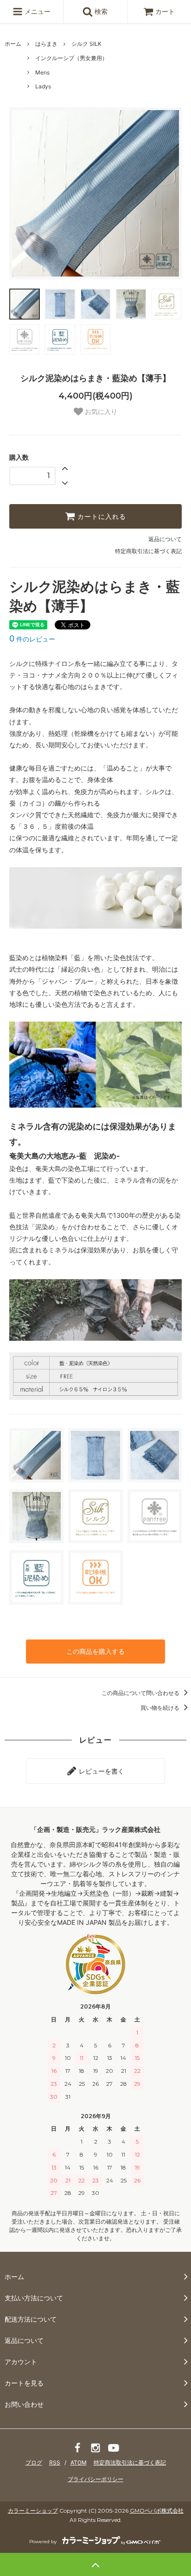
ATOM (79, 2462)
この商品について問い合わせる (141, 1693)
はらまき (46, 44)
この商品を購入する (95, 1651)
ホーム (13, 44)
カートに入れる (101, 517)
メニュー (37, 11)
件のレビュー (32, 639)
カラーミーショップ (33, 2511)
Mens (42, 72)
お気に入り (100, 412)
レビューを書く (101, 1771)
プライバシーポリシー (95, 2479)
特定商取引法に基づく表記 (148, 551)
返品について (165, 539)
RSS (55, 2462)
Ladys (43, 86)
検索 (100, 11)
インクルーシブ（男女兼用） (71, 58)
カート (165, 11)
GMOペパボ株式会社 (157, 2511)
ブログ (34, 2462)
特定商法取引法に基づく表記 (130, 2462)
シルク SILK (86, 44)
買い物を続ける (161, 1708)
